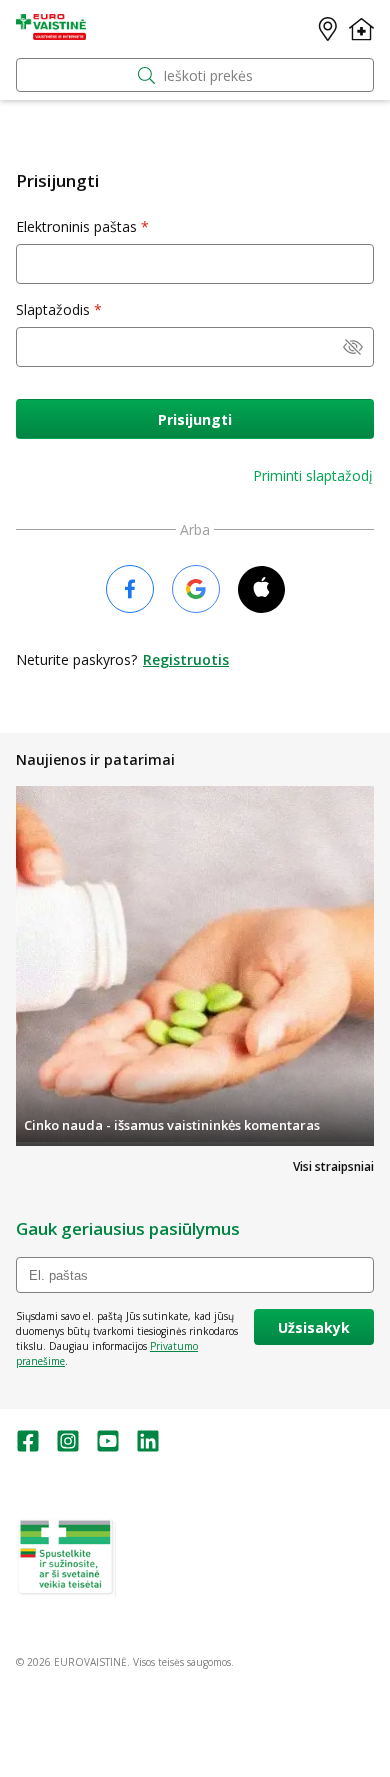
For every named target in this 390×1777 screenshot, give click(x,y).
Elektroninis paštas (76, 226)
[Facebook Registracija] (130, 591)
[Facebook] (28, 1447)
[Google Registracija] (196, 591)
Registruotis (186, 659)
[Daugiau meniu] (361, 29)
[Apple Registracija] (261, 591)
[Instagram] (68, 1447)
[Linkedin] (148, 1447)
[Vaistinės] (328, 29)
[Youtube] (108, 1447)
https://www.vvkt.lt (169, 1588)
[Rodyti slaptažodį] (353, 349)
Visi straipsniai (333, 1166)
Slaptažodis (53, 309)
